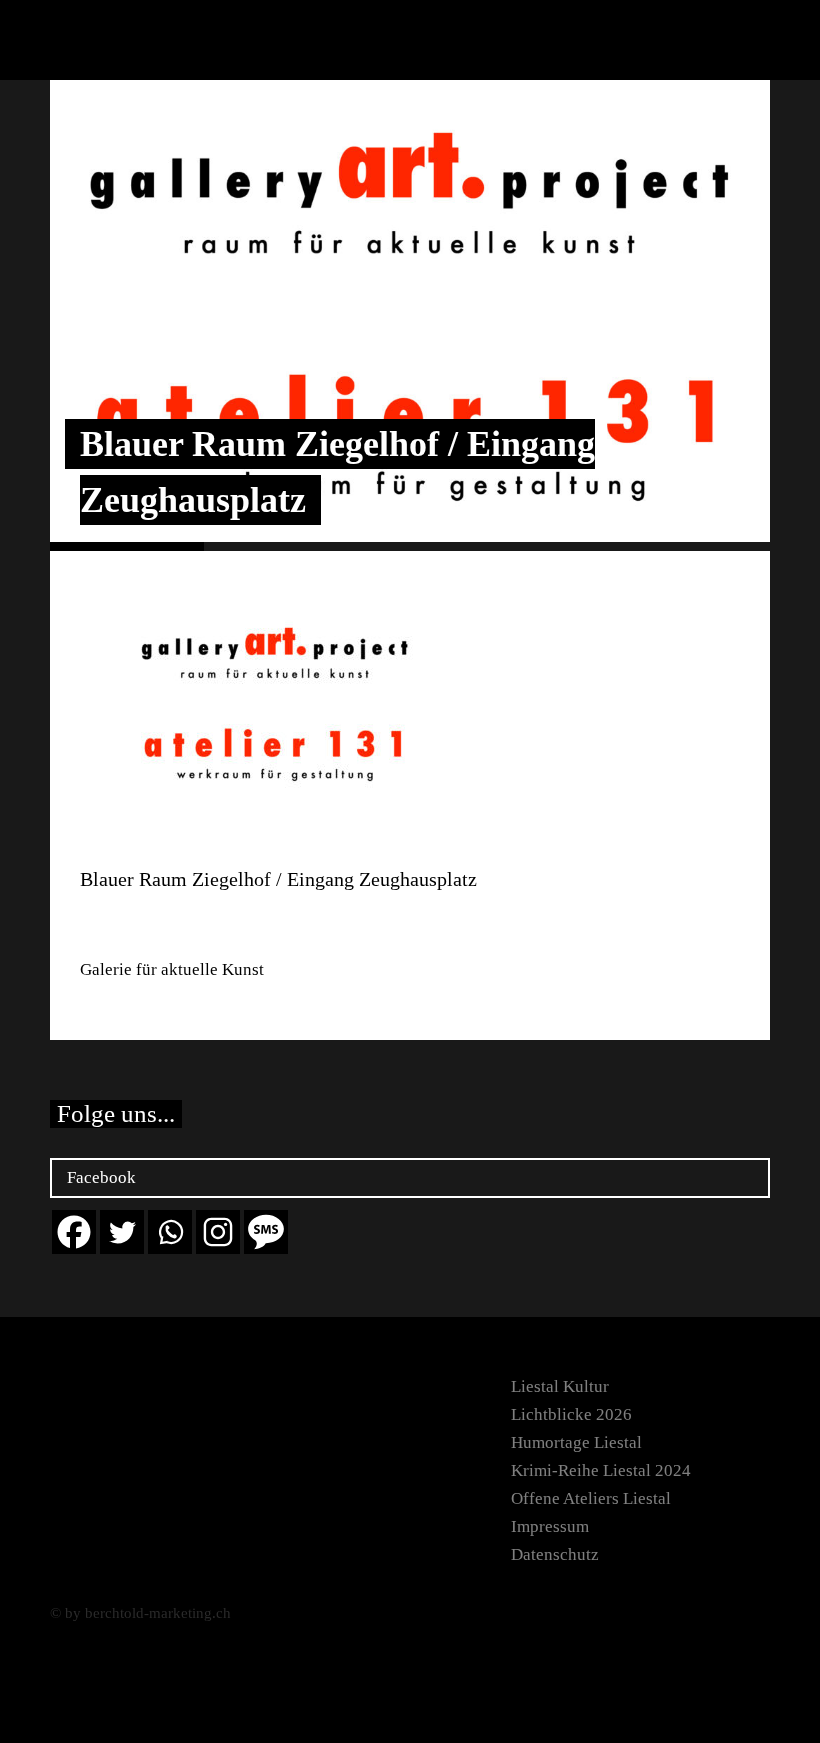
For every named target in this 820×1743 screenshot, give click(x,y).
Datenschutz (555, 1554)
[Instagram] (218, 1232)
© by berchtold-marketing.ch (140, 1613)
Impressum (550, 1526)
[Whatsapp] (170, 1232)
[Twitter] (122, 1232)
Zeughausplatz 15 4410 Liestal (143, 924)
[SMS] (266, 1232)
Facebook (101, 1177)
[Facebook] (74, 1232)
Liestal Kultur (560, 1386)
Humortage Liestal (576, 1442)
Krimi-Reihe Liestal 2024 (601, 1470)
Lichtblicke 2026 (571, 1414)
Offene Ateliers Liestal (591, 1498)
